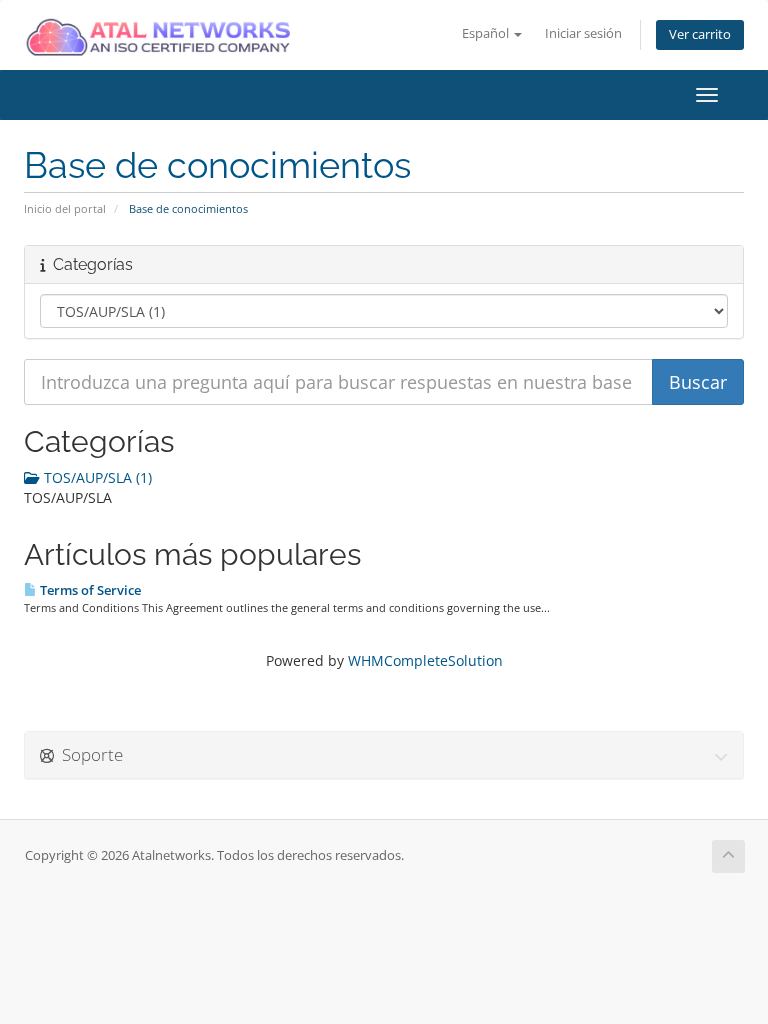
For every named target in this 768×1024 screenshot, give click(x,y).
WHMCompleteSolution (425, 660)
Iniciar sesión (583, 33)
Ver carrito (700, 34)
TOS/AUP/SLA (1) (96, 477)
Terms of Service (89, 590)
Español (487, 33)
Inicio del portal (65, 208)
